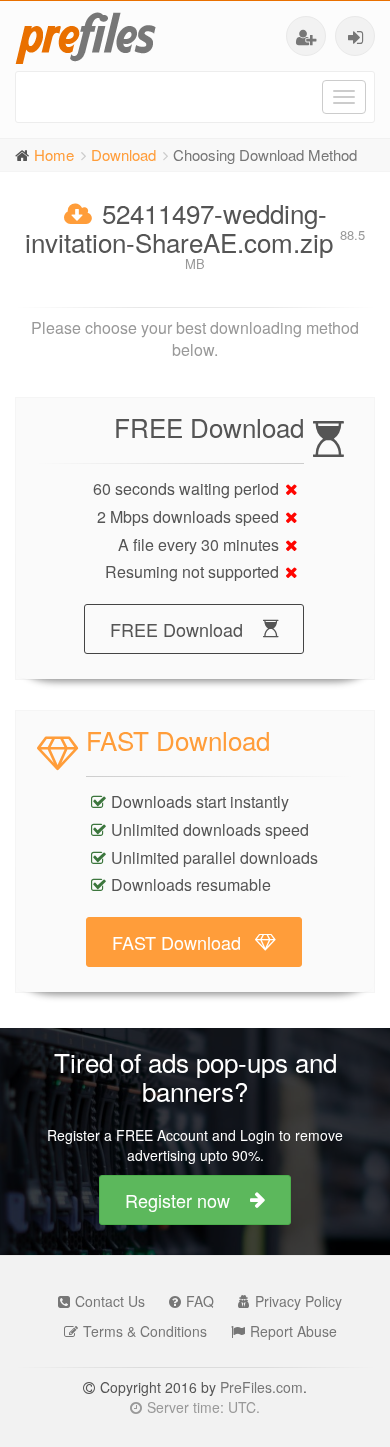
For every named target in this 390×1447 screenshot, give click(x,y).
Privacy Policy (298, 1301)
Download (123, 154)
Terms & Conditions (145, 1331)
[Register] (306, 36)
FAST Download (176, 942)
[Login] (355, 36)
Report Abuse (293, 1331)
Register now (177, 1200)
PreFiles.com (261, 1387)
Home (54, 154)
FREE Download (176, 629)
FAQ (200, 1301)
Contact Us (110, 1301)
